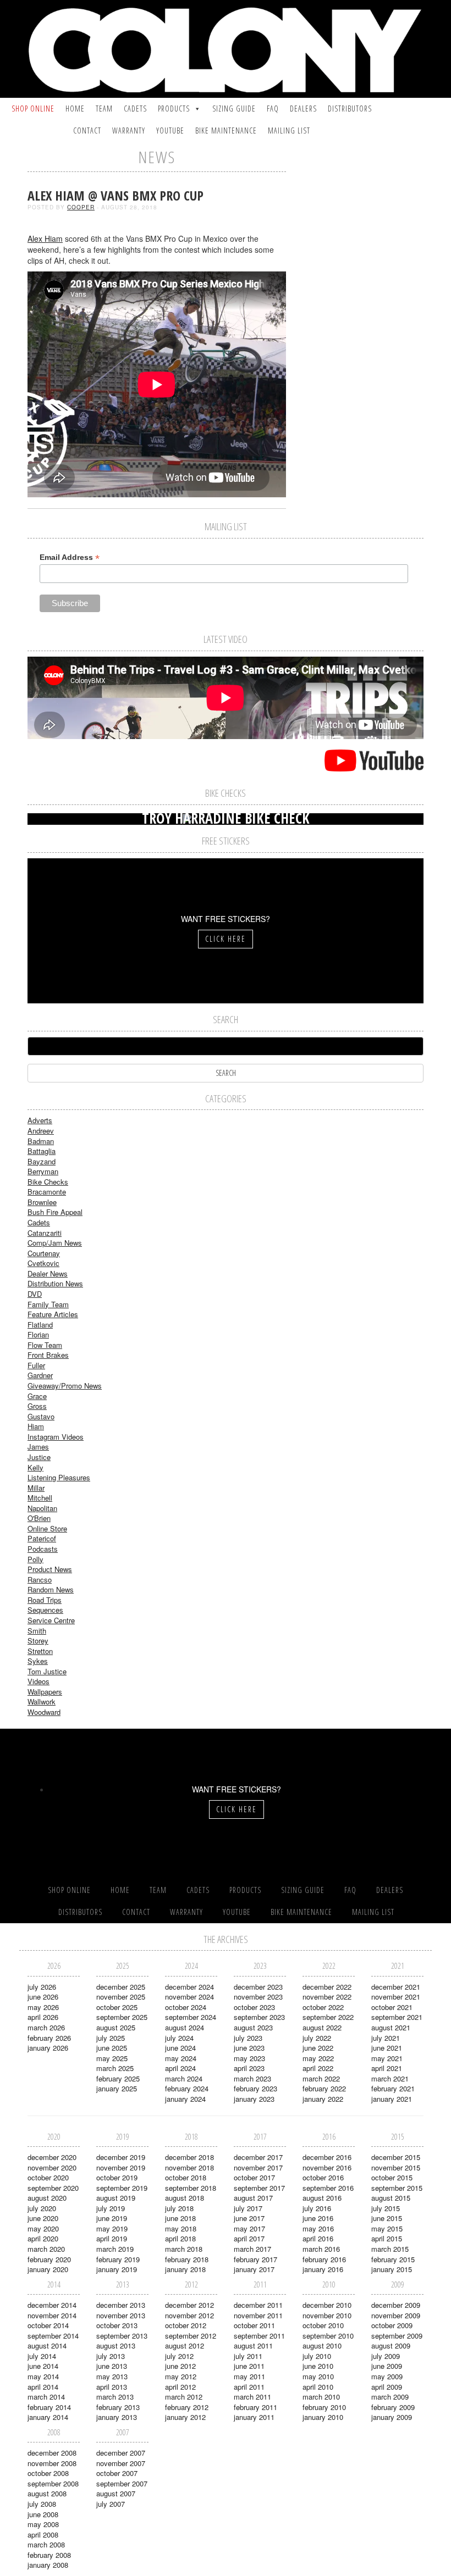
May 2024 (181, 2058)
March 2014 (46, 2397)
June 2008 (43, 2514)
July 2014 (42, 2356)
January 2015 (392, 2269)
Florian (38, 1334)
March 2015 (390, 2249)
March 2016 (321, 2249)
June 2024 (180, 2048)
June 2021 (387, 2048)
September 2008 (53, 2483)
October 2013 (117, 2325)
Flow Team (45, 1345)
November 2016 (327, 2167)
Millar (36, 1488)
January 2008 (48, 2565)
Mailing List (289, 131)
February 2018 (187, 2259)
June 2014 (43, 2366)
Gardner (40, 1375)
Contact (87, 131)
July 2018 (179, 2208)
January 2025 (117, 2088)
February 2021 (393, 2088)
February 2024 (187, 2088)
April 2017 (249, 2238)
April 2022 (318, 2068)
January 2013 (117, 2417)
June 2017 (249, 2218)
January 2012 (185, 2417)
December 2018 (189, 2157)
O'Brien (39, 1518)
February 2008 (49, 2555)
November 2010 (327, 2315)
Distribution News (55, 1283)
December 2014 (52, 2305)
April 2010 (318, 2387)
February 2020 (49, 2259)
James (38, 1447)
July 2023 (248, 2038)
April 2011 (249, 2387)
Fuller (36, 1365)
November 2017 (258, 2167)
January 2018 (185, 2269)
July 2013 (111, 2356)
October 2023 (254, 2007)
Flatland (40, 1325)
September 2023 (259, 2017)
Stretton (40, 1651)
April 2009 (387, 2387)
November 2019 (121, 2167)
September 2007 (122, 2483)
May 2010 (318, 2376)
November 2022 (327, 1997)
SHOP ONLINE (33, 109)
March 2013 (115, 2397)
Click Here (226, 939)
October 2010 (323, 2325)
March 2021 (390, 2078)
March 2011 (252, 2397)
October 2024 (186, 2007)
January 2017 (254, 2269)
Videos (38, 1681)
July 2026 (42, 1987)
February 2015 (393, 2259)
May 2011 (249, 2376)
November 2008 (52, 2463)
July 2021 (386, 2038)
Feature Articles (53, 1314)
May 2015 (387, 2228)
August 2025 (116, 2027)
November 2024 (189, 1997)
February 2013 (118, 2407)
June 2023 (249, 2048)
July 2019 (111, 2208)
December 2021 (396, 1987)
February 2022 (324, 2088)
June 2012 (180, 2366)
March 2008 (46, 2544)
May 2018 (181, 2228)
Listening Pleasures (59, 1477)
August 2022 (322, 2027)
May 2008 (43, 2524)
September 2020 (53, 2188)
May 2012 (181, 2376)
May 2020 (43, 2228)
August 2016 (322, 2198)
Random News (51, 1589)
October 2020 (48, 2177)
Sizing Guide (234, 109)
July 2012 (179, 2356)
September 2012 (191, 2336)
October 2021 (392, 2007)
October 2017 (254, 2177)
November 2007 (121, 2463)
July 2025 (111, 2038)
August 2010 (322, 2345)
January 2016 (323, 2269)
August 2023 (253, 2027)
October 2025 (117, 2007)
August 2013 (116, 2345)
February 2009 (393, 2407)
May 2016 (318, 2228)
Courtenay (44, 1253)
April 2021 (387, 2068)
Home (75, 109)
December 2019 (121, 2157)
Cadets (135, 109)
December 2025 (121, 1987)
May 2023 (249, 2058)
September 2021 (397, 2017)
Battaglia (42, 1151)
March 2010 (321, 2397)
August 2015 (391, 2198)
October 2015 (392, 2177)
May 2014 (43, 2376)
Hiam (36, 1426)
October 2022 (323, 2007)
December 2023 (258, 1987)
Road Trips (45, 1600)
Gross (37, 1406)
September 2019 (122, 2188)
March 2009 (390, 2397)
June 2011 (249, 2366)
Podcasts (43, 1549)
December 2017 (258, 2157)
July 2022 (317, 2038)
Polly (35, 1559)
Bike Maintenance (226, 131)
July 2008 (42, 2504)
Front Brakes (48, 1355)
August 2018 (185, 2198)
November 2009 (396, 2315)
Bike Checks (48, 1182)
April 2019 (112, 2238)
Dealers (303, 109)
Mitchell (40, 1498)
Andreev (41, 1131)
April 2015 (387, 2238)
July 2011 (248, 2356)
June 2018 (180, 2218)
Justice (39, 1457)
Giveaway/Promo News (65, 1386)
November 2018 (189, 2167)
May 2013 (112, 2376)
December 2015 (396, 2157)
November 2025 (121, 1997)
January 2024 (185, 2099)
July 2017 (248, 2208)
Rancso (40, 1580)
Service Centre (51, 1620)
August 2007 (116, 2493)
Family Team (48, 1304)
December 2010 (327, 2305)
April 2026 (43, 2017)
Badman (41, 1141)
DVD (35, 1294)
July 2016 (317, 2208)
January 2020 (48, 2269)
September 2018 (191, 2188)
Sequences (45, 1610)
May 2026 (43, 2007)
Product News (50, 1569)
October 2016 (323, 2177)
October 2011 (254, 2325)
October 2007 (117, 2473)
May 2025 (112, 2058)
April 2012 (180, 2387)
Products (174, 109)
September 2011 (259, 2336)
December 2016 (327, 2157)
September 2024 (191, 2017)
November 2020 (52, 2167)
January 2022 (323, 2099)
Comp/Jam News (55, 1243)
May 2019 (112, 2228)
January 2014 (48, 2417)
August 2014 (47, 2345)
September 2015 (397, 2188)
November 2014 (52, 2315)
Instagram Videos (56, 1437)
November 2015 (396, 2167)
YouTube (170, 131)
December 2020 (52, 2157)
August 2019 (116, 2198)
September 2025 (122, 2017)
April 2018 (180, 2238)
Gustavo (41, 1416)
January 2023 (254, 2099)
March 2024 (184, 2078)
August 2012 (185, 2345)
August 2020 (47, 2198)
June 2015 (387, 2218)
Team (104, 109)
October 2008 (48, 2473)
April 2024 (180, 2068)
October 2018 (186, 2177)
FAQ (273, 109)
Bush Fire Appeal (55, 1212)
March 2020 (46, 2249)
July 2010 (317, 2356)
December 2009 (396, 2305)
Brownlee (42, 1202)
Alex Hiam (45, 238)
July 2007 (111, 2504)
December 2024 (189, 1987)
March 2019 (115, 2249)
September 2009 (397, 2336)
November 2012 (189, 2315)
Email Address (70, 557)
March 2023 (252, 2078)
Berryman (43, 1171)
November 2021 (396, 1997)
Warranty (129, 131)
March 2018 (184, 2249)
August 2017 (253, 2198)
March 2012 (184, 2397)
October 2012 (186, 2325)
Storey (38, 1640)
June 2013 (112, 2366)
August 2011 (253, 2345)
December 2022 (327, 1987)
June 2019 (112, 2218)
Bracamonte (47, 1192)
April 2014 (43, 2387)
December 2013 (121, 2305)
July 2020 (42, 2208)
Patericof (42, 1538)
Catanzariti (45, 1233)
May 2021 (387, 2058)
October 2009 (392, 2325)
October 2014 (48, 2325)
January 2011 (254, 2417)
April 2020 (43, 2238)
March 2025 (115, 2068)
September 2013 (122, 2336)
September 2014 (53, 2336)
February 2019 (118, 2259)
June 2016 (318, 2218)
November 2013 (121, 2315)
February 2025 (118, 2078)
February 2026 (49, 2038)
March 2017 (252, 2249)
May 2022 (318, 2058)
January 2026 (48, 2048)
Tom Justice (47, 1671)
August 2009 (391, 2345)
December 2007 (121, 2453)
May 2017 (249, 2228)
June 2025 (112, 2048)
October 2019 (117, 2177)
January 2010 (323, 2417)
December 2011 (258, 2305)
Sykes (38, 1661)
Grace (37, 1396)
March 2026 (46, 2027)
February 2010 (324, 2407)
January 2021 (392, 2099)
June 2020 (43, 2218)
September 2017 (259, 2188)
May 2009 (387, 2376)
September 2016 (328, 2188)
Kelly (35, 1467)
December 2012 (189, 2305)
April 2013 (112, 2387)
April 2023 (249, 2068)
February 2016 (324, 2259)
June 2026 (43, 1997)
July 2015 (386, 2208)
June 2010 (318, 2366)
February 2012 (187, 2407)
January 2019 (117, 2269)
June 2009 (387, 2366)
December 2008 (52, 2453)
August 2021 (391, 2027)
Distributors (350, 109)
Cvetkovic (43, 1263)
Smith (37, 1631)
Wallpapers (45, 1692)
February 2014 (49, 2407)
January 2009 (392, 2417)
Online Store (47, 1528)
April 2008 (43, 2535)
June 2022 (318, 2048)
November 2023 (258, 1997)
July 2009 (386, 2356)
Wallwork (42, 1701)
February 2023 (255, 2088)
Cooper (81, 207)
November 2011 (258, 2315)
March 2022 (321, 2078)
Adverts (40, 1120)
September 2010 (328, 2336)
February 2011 (255, 2407)
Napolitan (42, 1508)
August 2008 (47, 2493)
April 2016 (318, 2238)
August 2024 (185, 2027)
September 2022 (328, 2017)
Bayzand (42, 1161)
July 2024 (179, 2038)
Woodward (44, 1712)
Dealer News (48, 1273)
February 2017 (255, 2259)
